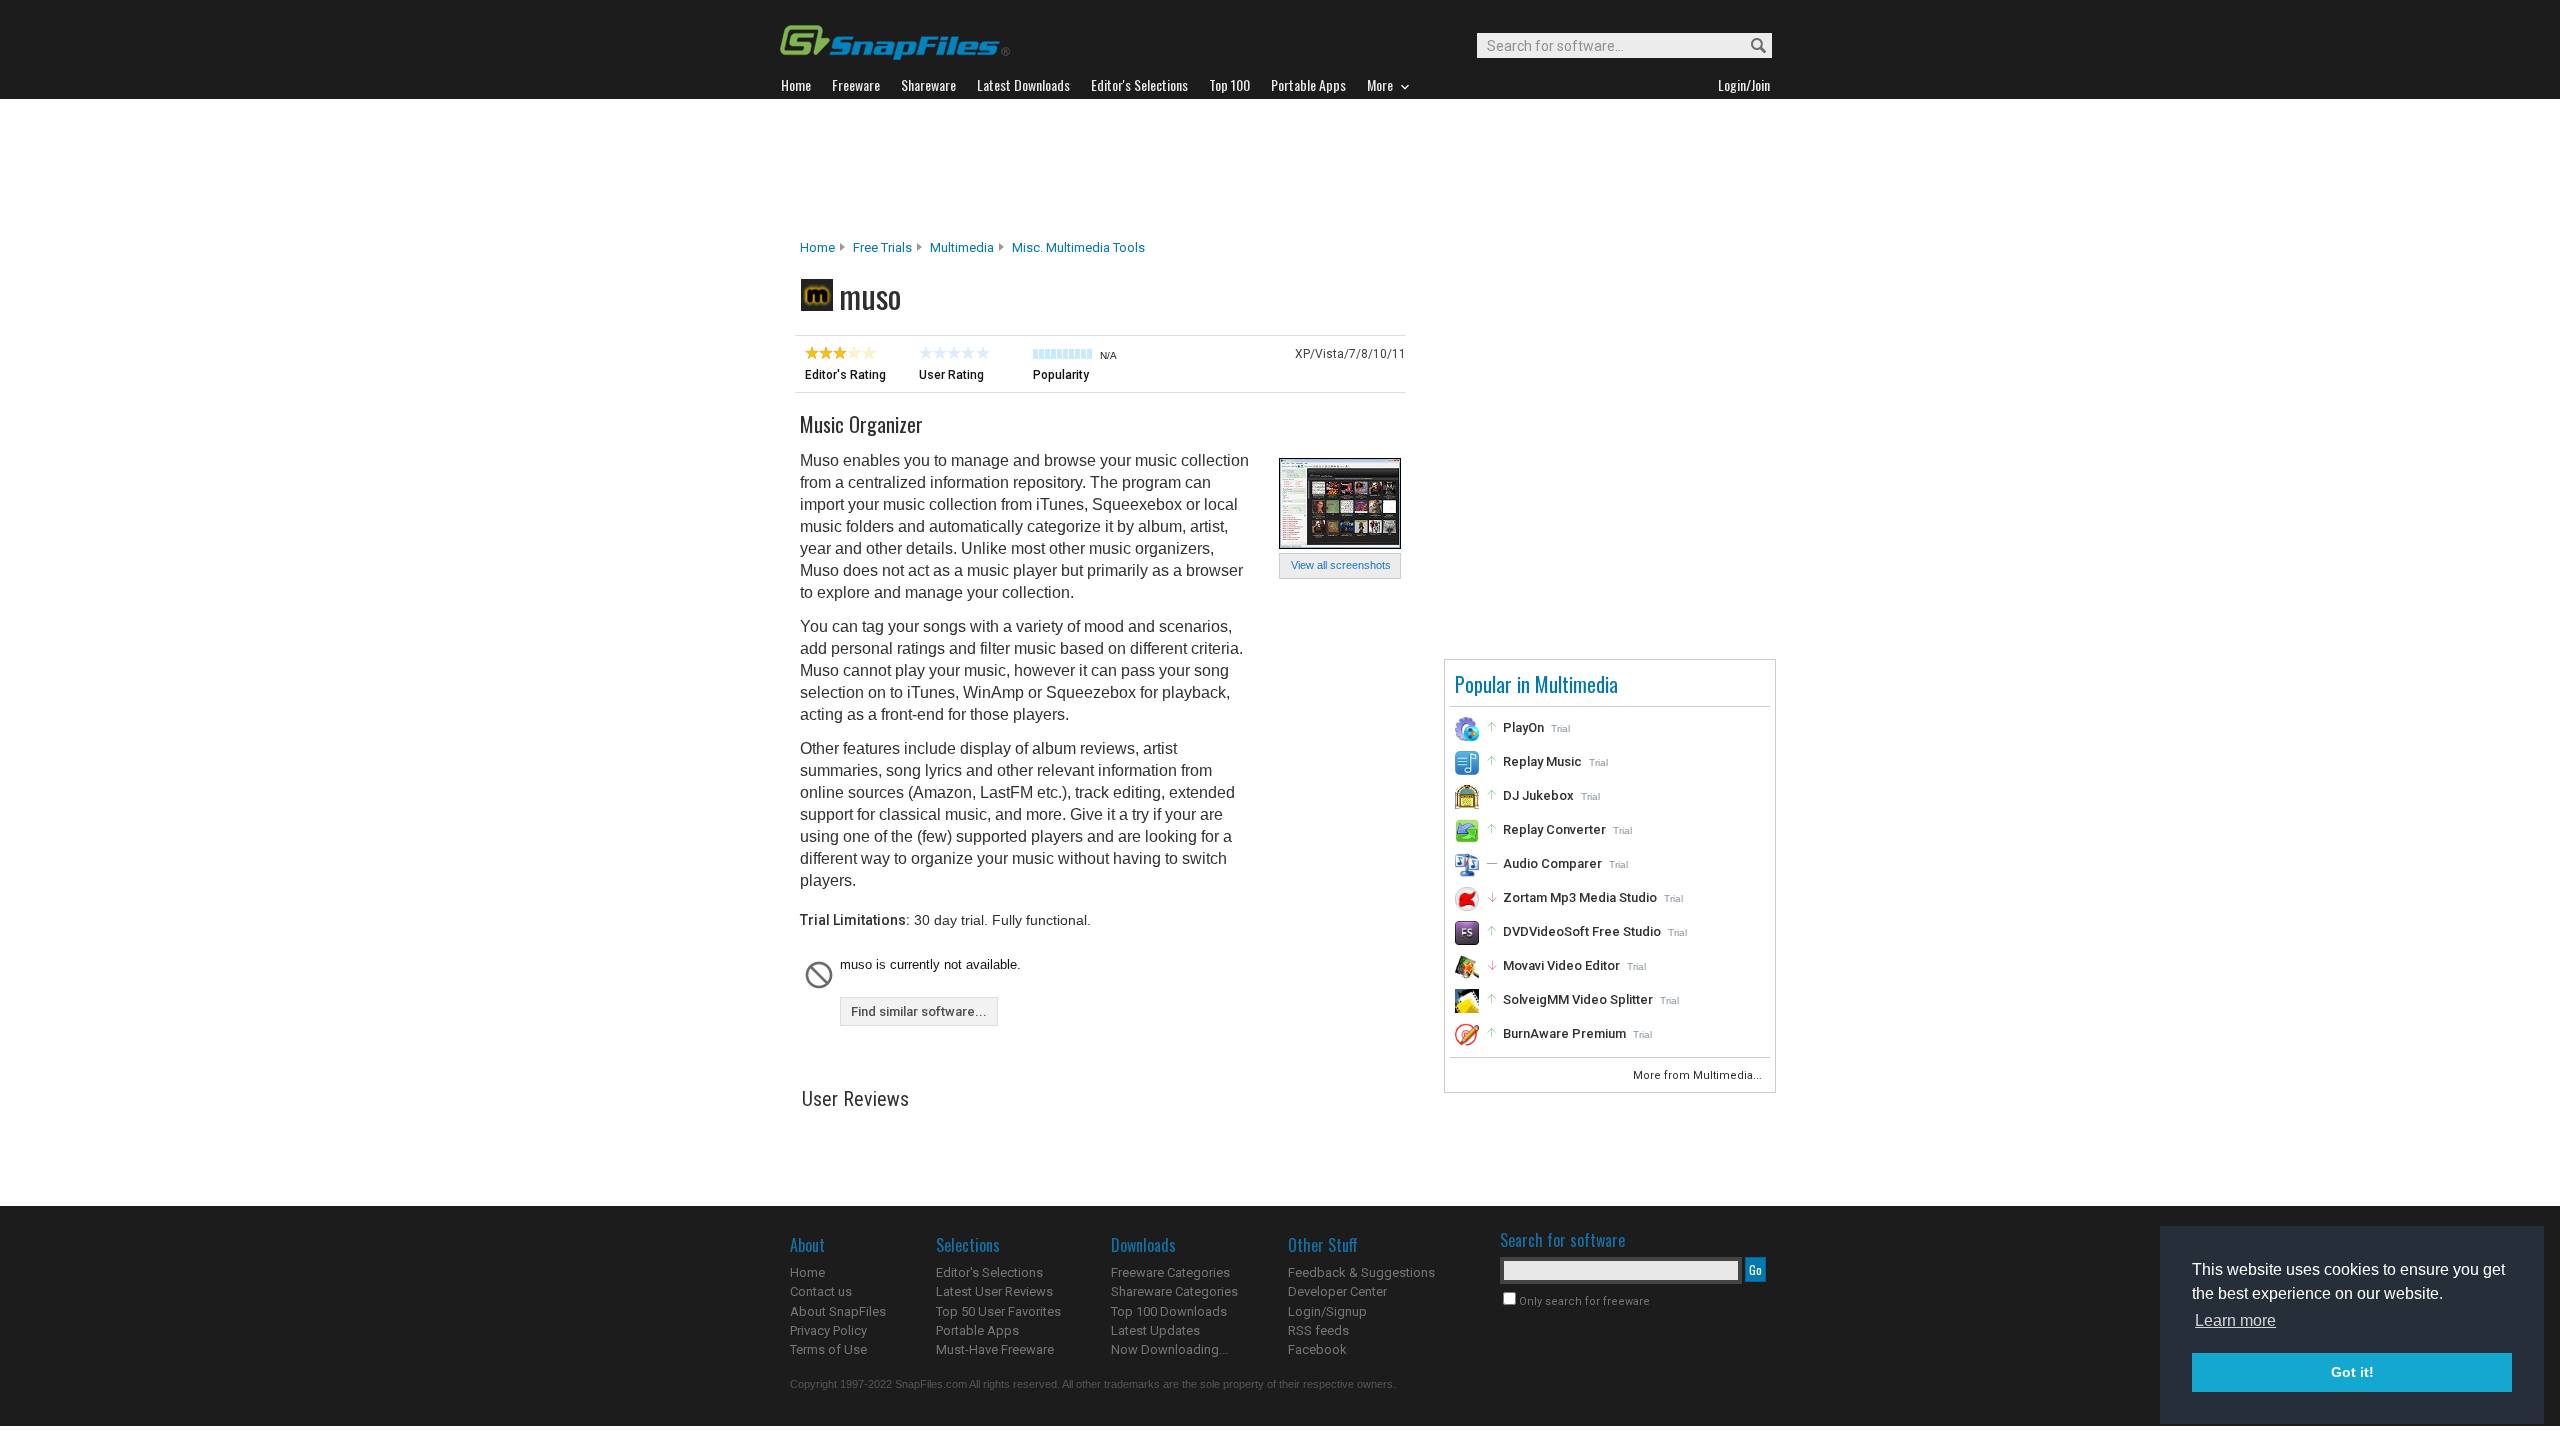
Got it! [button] (2352, 1372)
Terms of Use (828, 1349)
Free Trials (882, 247)
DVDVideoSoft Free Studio (1582, 931)
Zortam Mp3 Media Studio (1580, 897)
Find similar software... (919, 1011)
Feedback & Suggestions (1361, 1272)
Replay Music (1542, 761)
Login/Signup (1327, 1311)
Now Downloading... (1169, 1349)
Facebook (1317, 1349)
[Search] (1749, 46)
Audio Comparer (1552, 863)
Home (817, 247)
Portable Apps (977, 1330)
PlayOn (1523, 727)
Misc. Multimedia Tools (1078, 247)
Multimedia (962, 247)
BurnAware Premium (1564, 1033)
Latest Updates (1155, 1330)
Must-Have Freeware (995, 1349)
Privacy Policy (828, 1330)
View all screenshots (1341, 565)
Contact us (821, 1291)
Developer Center (1337, 1291)
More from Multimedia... (1699, 1075)
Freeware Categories (1170, 1272)
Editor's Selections (989, 1272)
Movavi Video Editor (1561, 965)
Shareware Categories (1174, 1291)
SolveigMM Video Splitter (1578, 999)
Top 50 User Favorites (998, 1311)
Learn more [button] (2235, 1320)
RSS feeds (1318, 1330)
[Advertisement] (1280, 169)
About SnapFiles (838, 1311)
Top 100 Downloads (1169, 1311)
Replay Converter (1554, 829)
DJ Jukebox (1538, 795)
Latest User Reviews (994, 1291)
